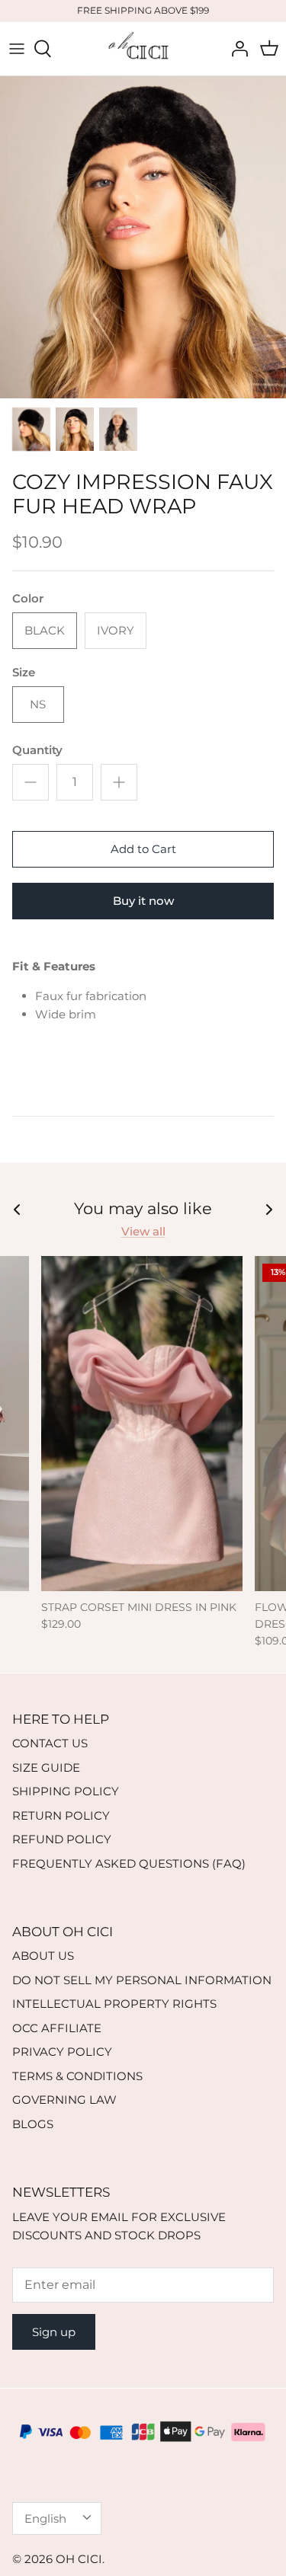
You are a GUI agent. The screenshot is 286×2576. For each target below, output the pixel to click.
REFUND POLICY (62, 1839)
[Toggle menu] (17, 49)
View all (143, 1231)
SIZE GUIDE (46, 1767)
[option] (143, 237)
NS (38, 704)
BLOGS (33, 2124)
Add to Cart (143, 849)
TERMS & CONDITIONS (77, 2076)
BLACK (45, 630)
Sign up (54, 2332)
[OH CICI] (143, 49)
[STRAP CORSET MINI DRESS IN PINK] (142, 1424)
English (45, 2518)
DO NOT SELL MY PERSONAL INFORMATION (142, 1980)
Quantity (37, 750)
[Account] (236, 49)
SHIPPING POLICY (66, 1791)
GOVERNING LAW (64, 2100)
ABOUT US (43, 1956)
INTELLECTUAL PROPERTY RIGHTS (114, 2004)
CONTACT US (50, 1743)
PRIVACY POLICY (62, 2052)
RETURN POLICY (61, 1815)
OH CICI (79, 2559)
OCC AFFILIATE (57, 2028)
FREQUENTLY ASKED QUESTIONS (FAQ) (129, 1863)
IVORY (116, 630)
